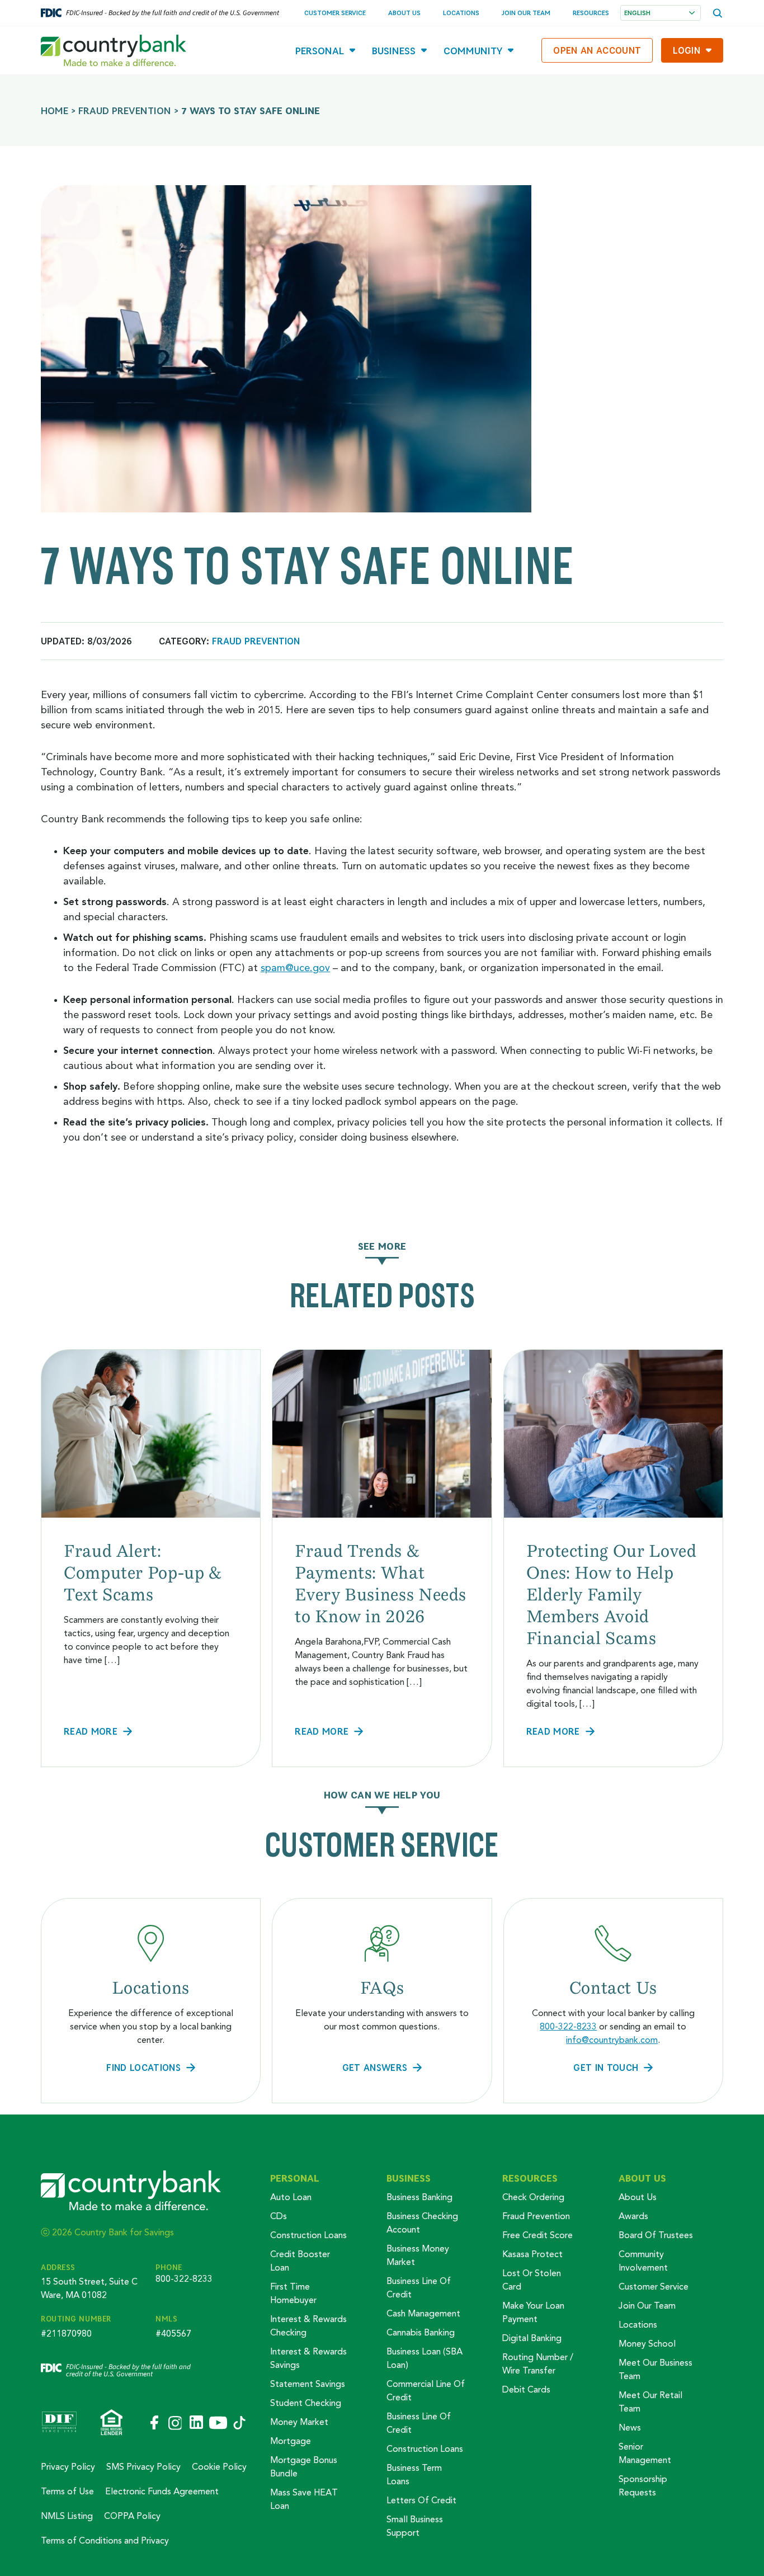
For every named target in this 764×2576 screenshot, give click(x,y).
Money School (647, 2344)
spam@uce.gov (295, 968)
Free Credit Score (537, 2236)
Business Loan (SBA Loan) (425, 2359)
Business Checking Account (422, 2224)
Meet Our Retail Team (650, 2403)
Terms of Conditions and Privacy (105, 2541)
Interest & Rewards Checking (308, 2327)
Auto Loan (291, 2198)
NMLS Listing (67, 2517)
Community (473, 51)
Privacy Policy (68, 2467)
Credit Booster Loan (300, 2262)
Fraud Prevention (125, 110)
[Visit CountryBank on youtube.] (218, 2424)
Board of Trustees (656, 2236)
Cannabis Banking (421, 2333)
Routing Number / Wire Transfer (538, 2365)
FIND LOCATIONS (143, 2067)
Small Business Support (415, 2527)
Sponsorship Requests (643, 2486)
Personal (320, 51)
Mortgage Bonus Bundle (304, 2467)
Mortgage (291, 2442)
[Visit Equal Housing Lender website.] (112, 2423)
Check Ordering (533, 2198)
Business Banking (419, 2198)
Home (55, 110)
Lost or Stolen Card (532, 2281)
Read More (91, 1731)
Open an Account (597, 50)
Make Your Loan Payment (533, 2313)
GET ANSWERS (375, 2067)
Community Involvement (643, 2262)
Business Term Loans (414, 2475)
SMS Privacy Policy (143, 2467)
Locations (461, 13)
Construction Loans (308, 2236)
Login (687, 50)
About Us (404, 13)
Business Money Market (418, 2256)
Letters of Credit (421, 2501)
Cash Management (423, 2314)
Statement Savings (308, 2385)
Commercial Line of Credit (426, 2391)
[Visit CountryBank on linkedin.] (195, 2423)
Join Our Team (526, 13)
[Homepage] (114, 50)
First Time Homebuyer (293, 2294)
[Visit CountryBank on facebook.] (154, 2423)
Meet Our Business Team (655, 2370)
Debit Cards (526, 2390)
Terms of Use (67, 2492)
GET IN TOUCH (606, 2067)
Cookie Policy (219, 2467)
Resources (591, 13)
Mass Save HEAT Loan (304, 2500)
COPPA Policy (132, 2517)
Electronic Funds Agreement (162, 2492)
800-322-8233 (568, 2027)
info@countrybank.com (612, 2041)
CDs (279, 2217)
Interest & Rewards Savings (308, 2359)
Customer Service (335, 13)
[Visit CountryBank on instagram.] (175, 2424)
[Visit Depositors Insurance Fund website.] (59, 2423)
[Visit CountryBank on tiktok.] (239, 2424)
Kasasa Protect (532, 2255)
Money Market (299, 2423)
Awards (633, 2217)
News (630, 2428)
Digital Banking (532, 2339)
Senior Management (645, 2454)
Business (394, 51)
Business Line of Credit (419, 2288)
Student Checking (306, 2404)
